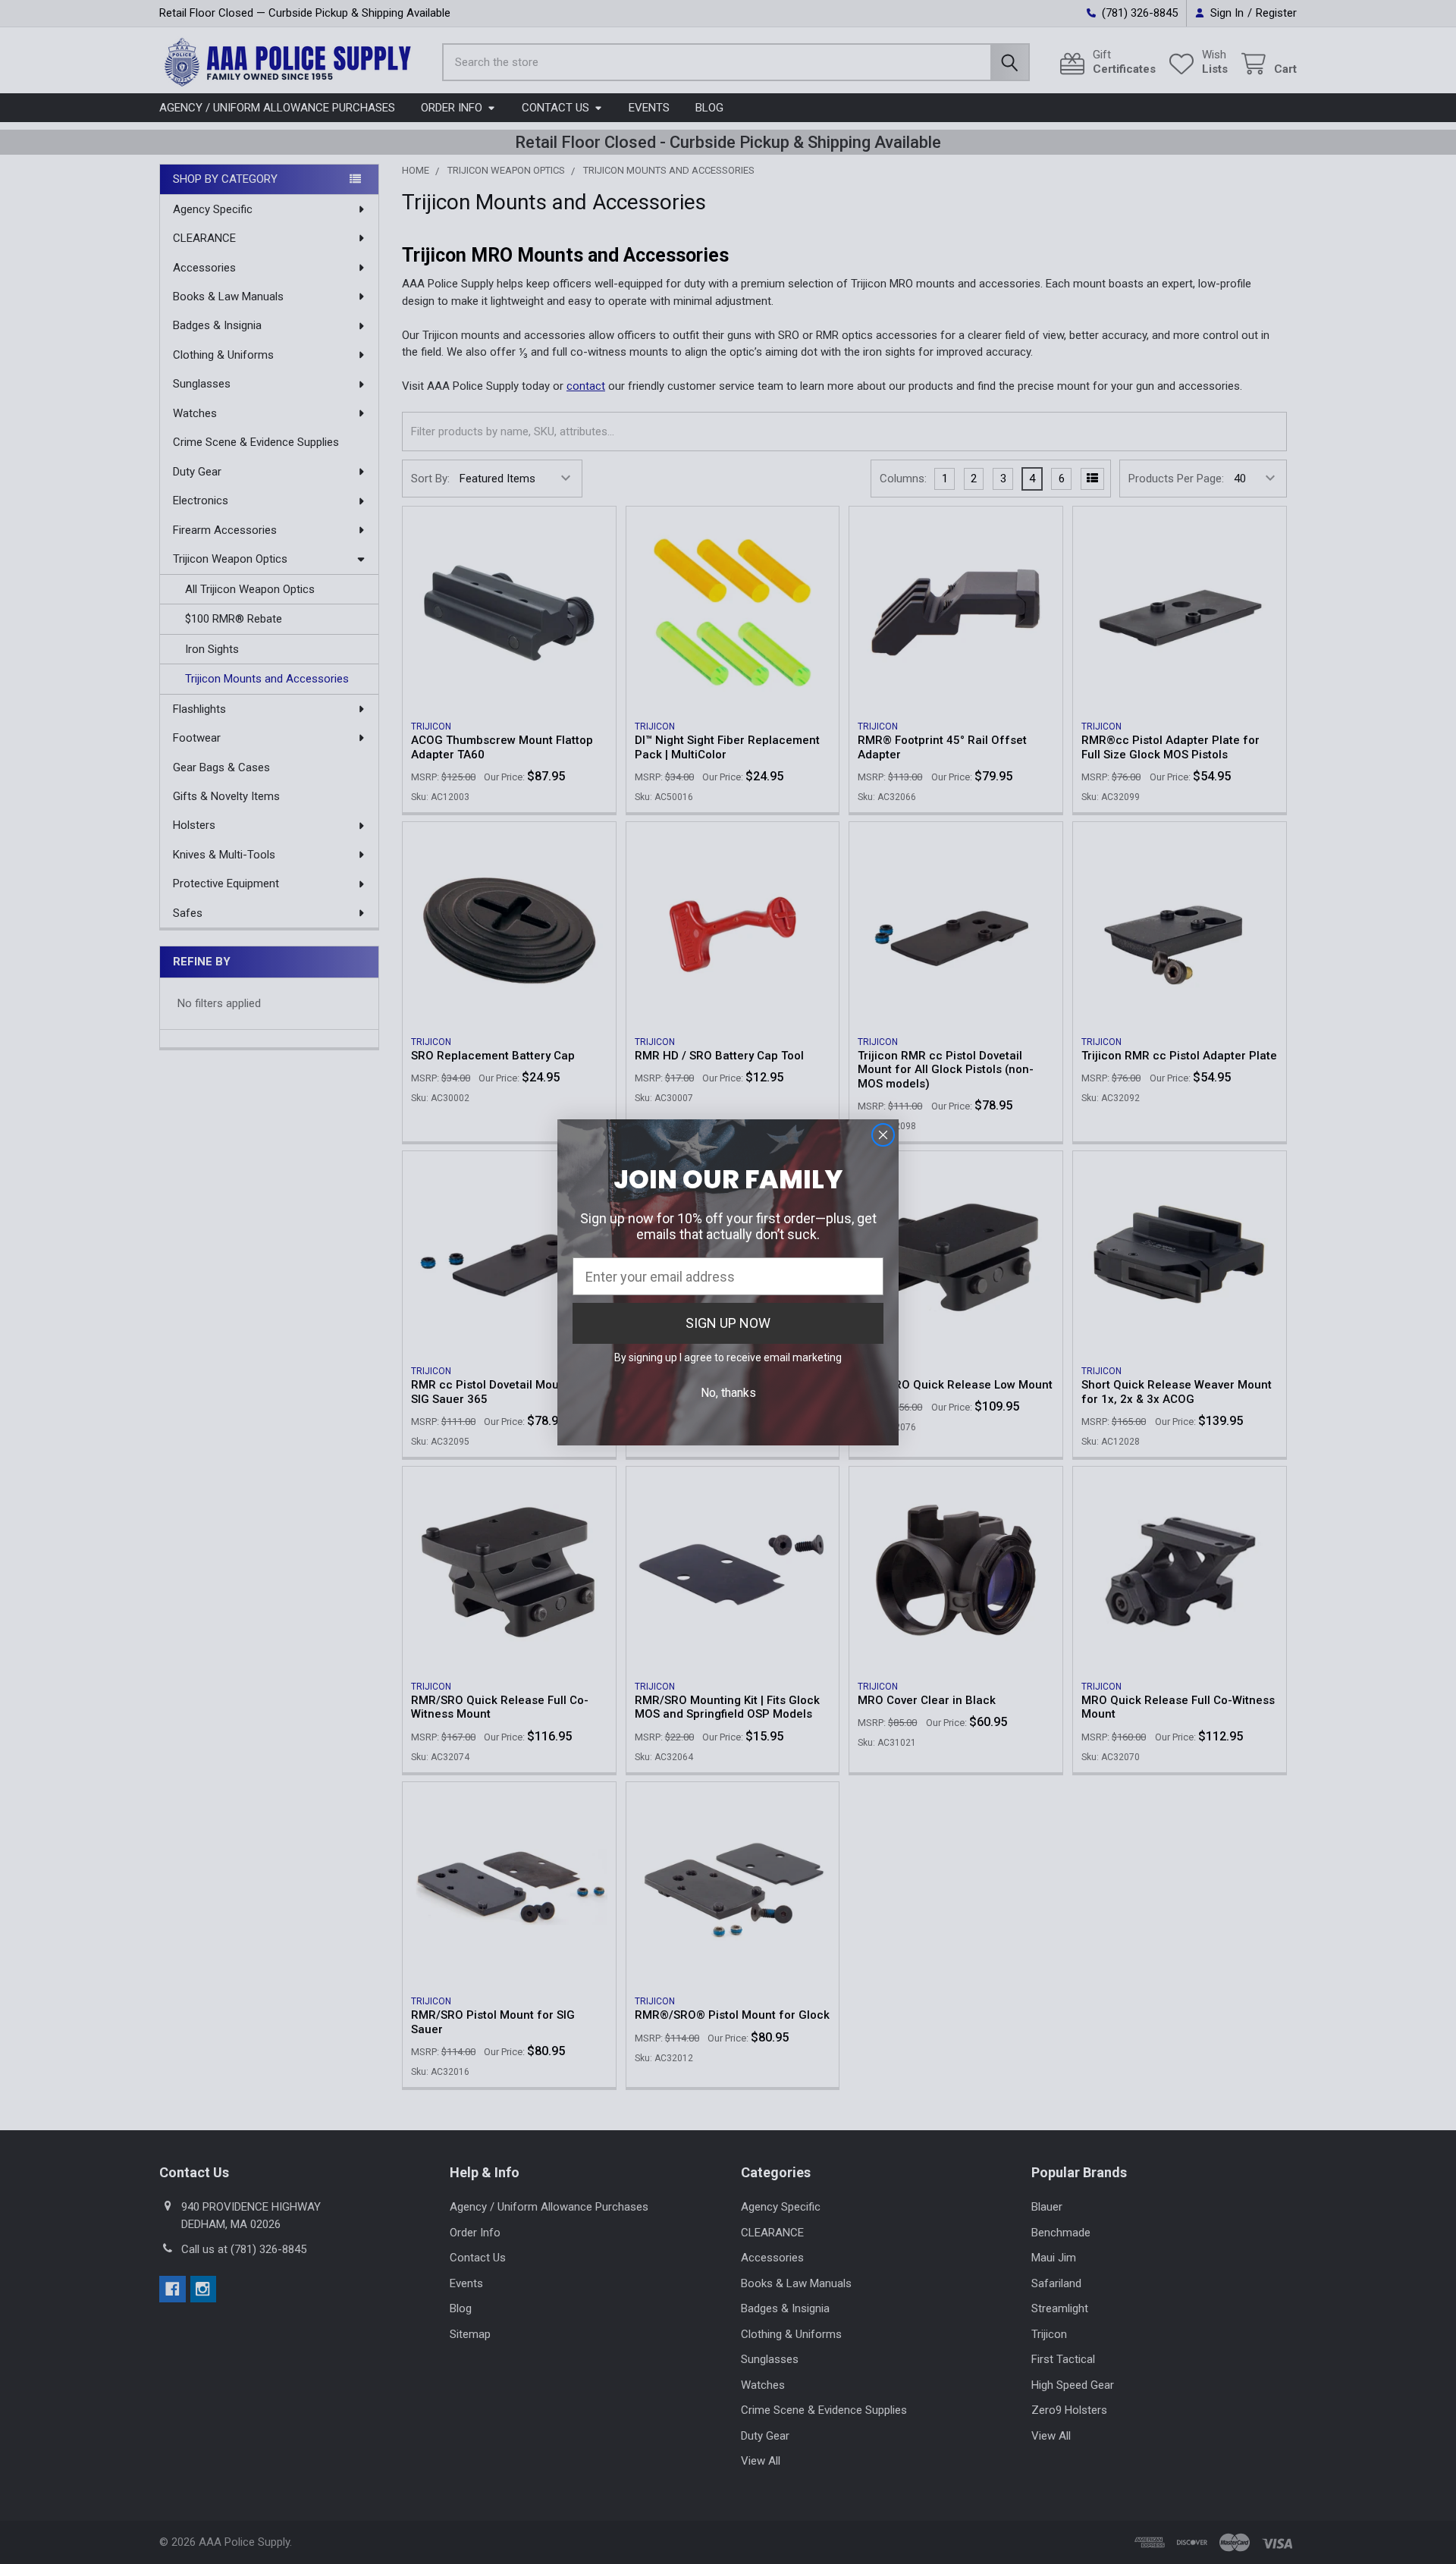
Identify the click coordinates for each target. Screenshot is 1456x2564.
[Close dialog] (883, 1135)
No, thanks (728, 1393)
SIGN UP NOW (728, 1323)
